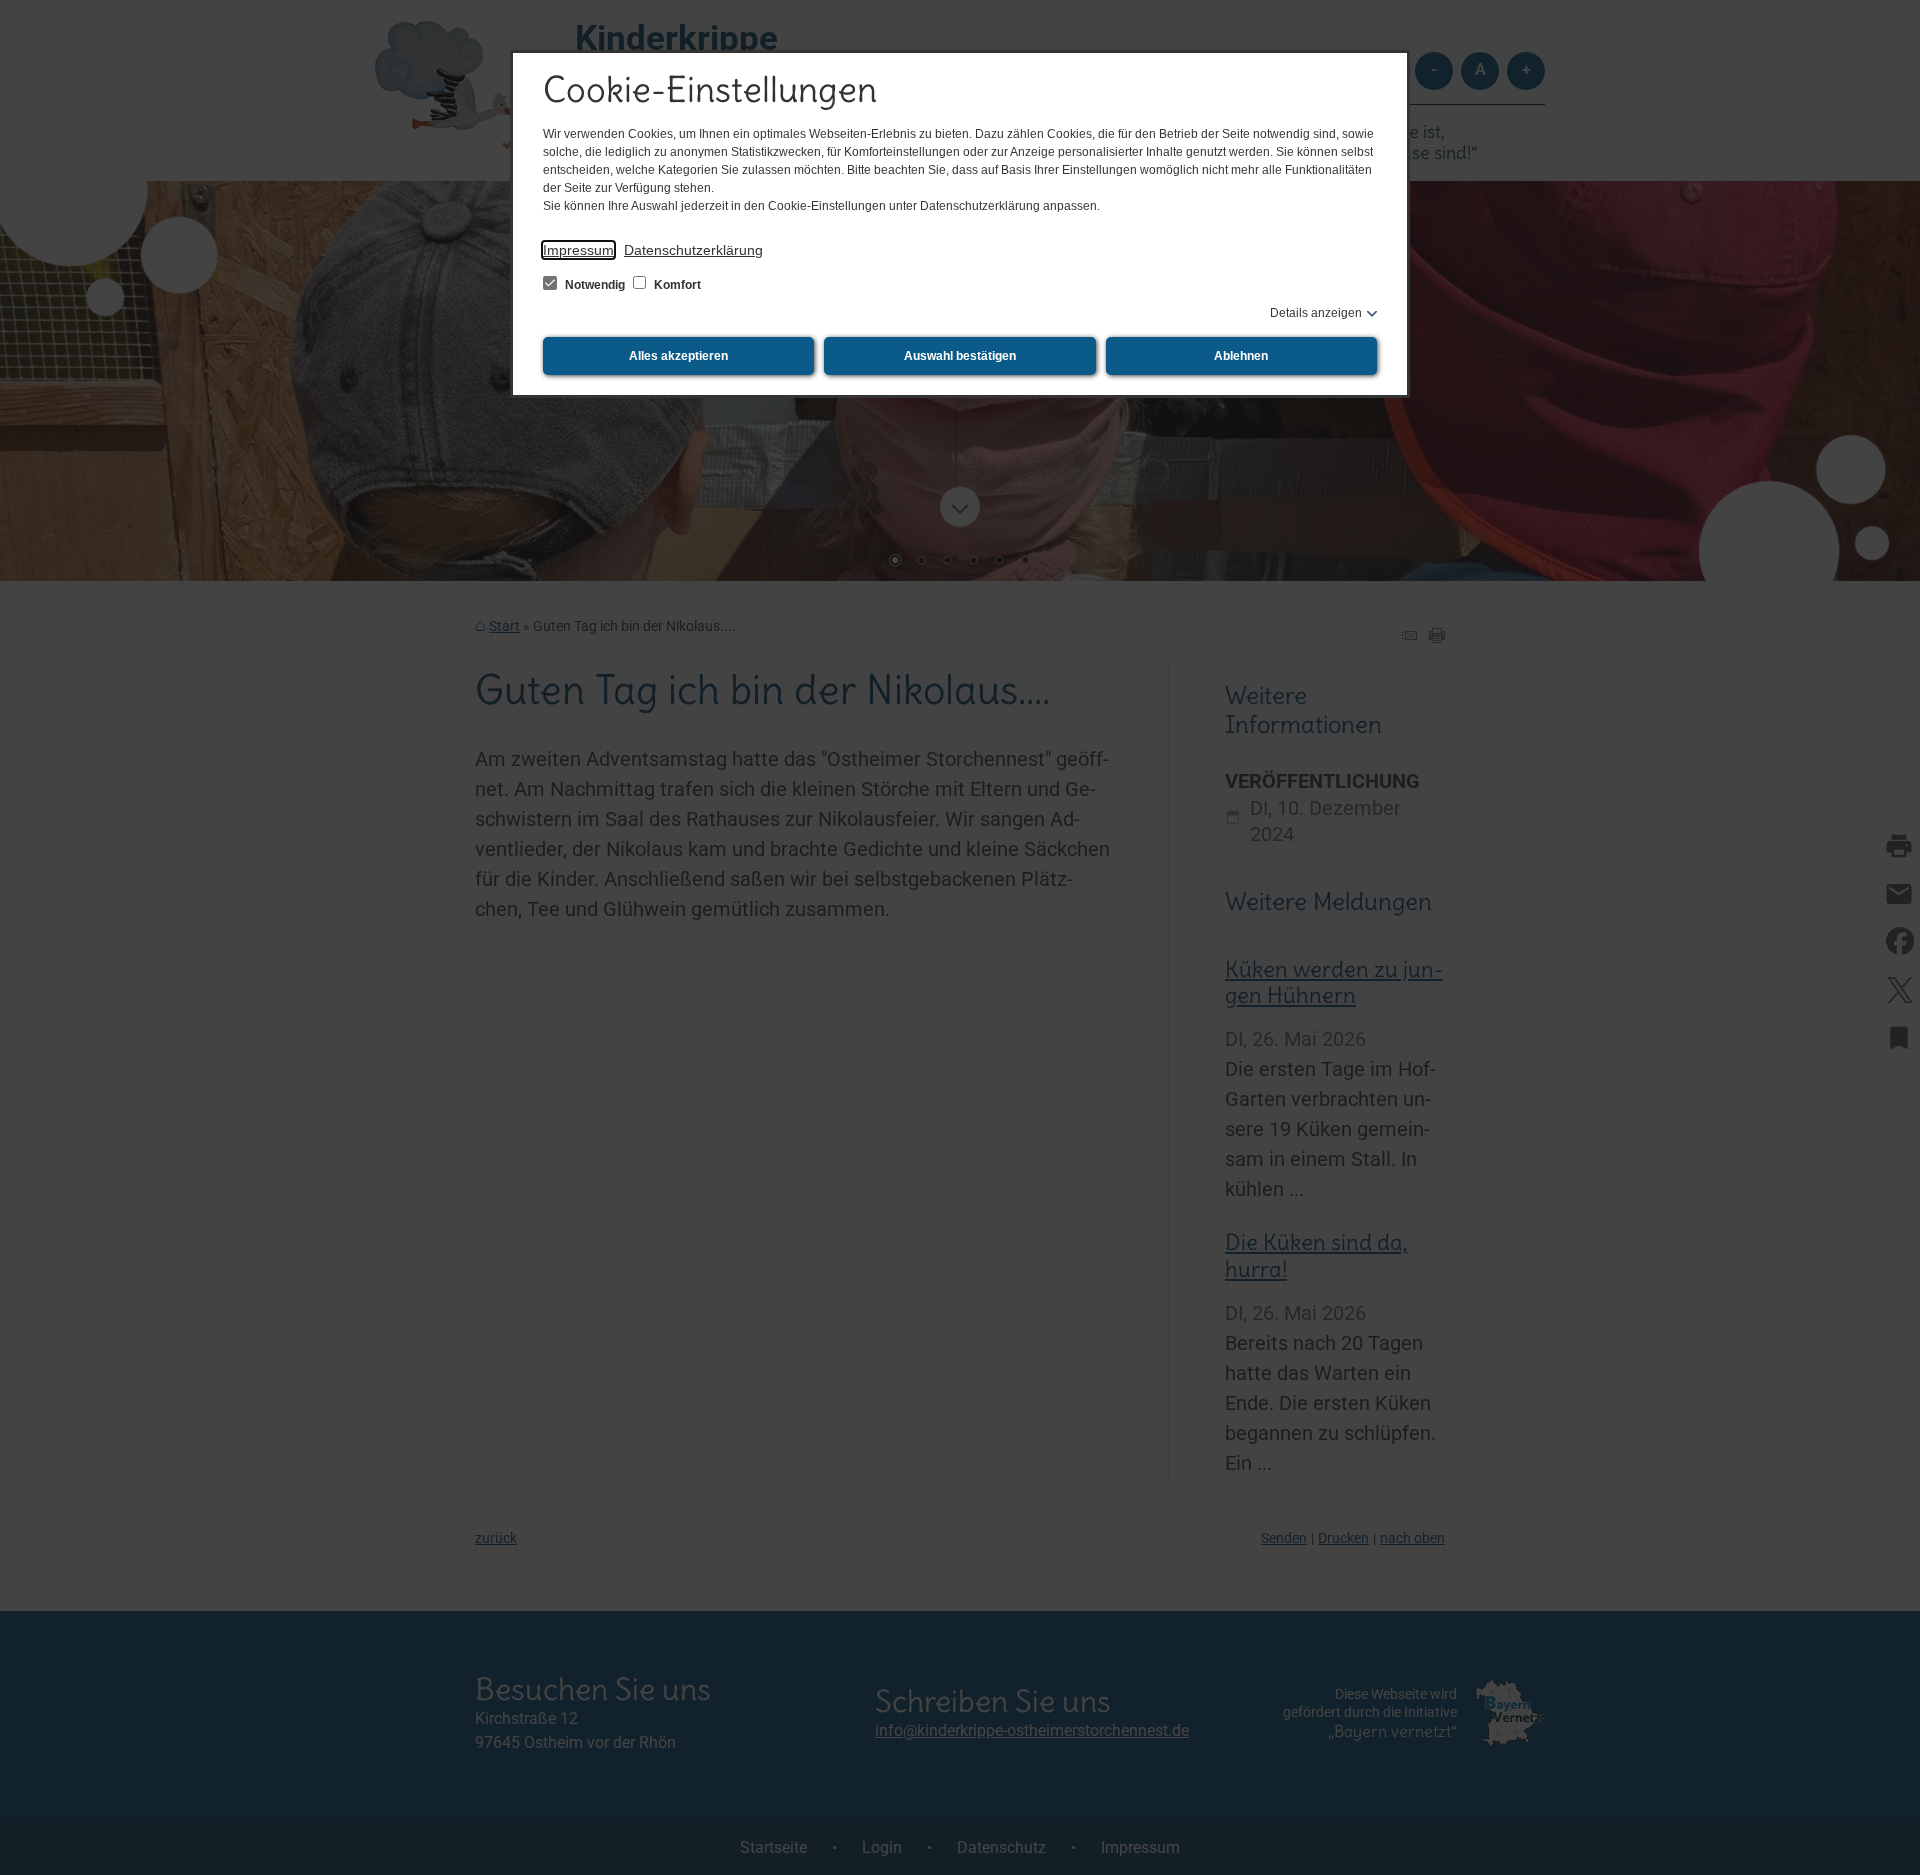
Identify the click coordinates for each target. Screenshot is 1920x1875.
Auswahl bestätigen (960, 356)
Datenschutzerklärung (693, 250)
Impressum (578, 250)
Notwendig (595, 285)
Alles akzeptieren (678, 356)
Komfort (676, 285)
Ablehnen (1241, 356)
